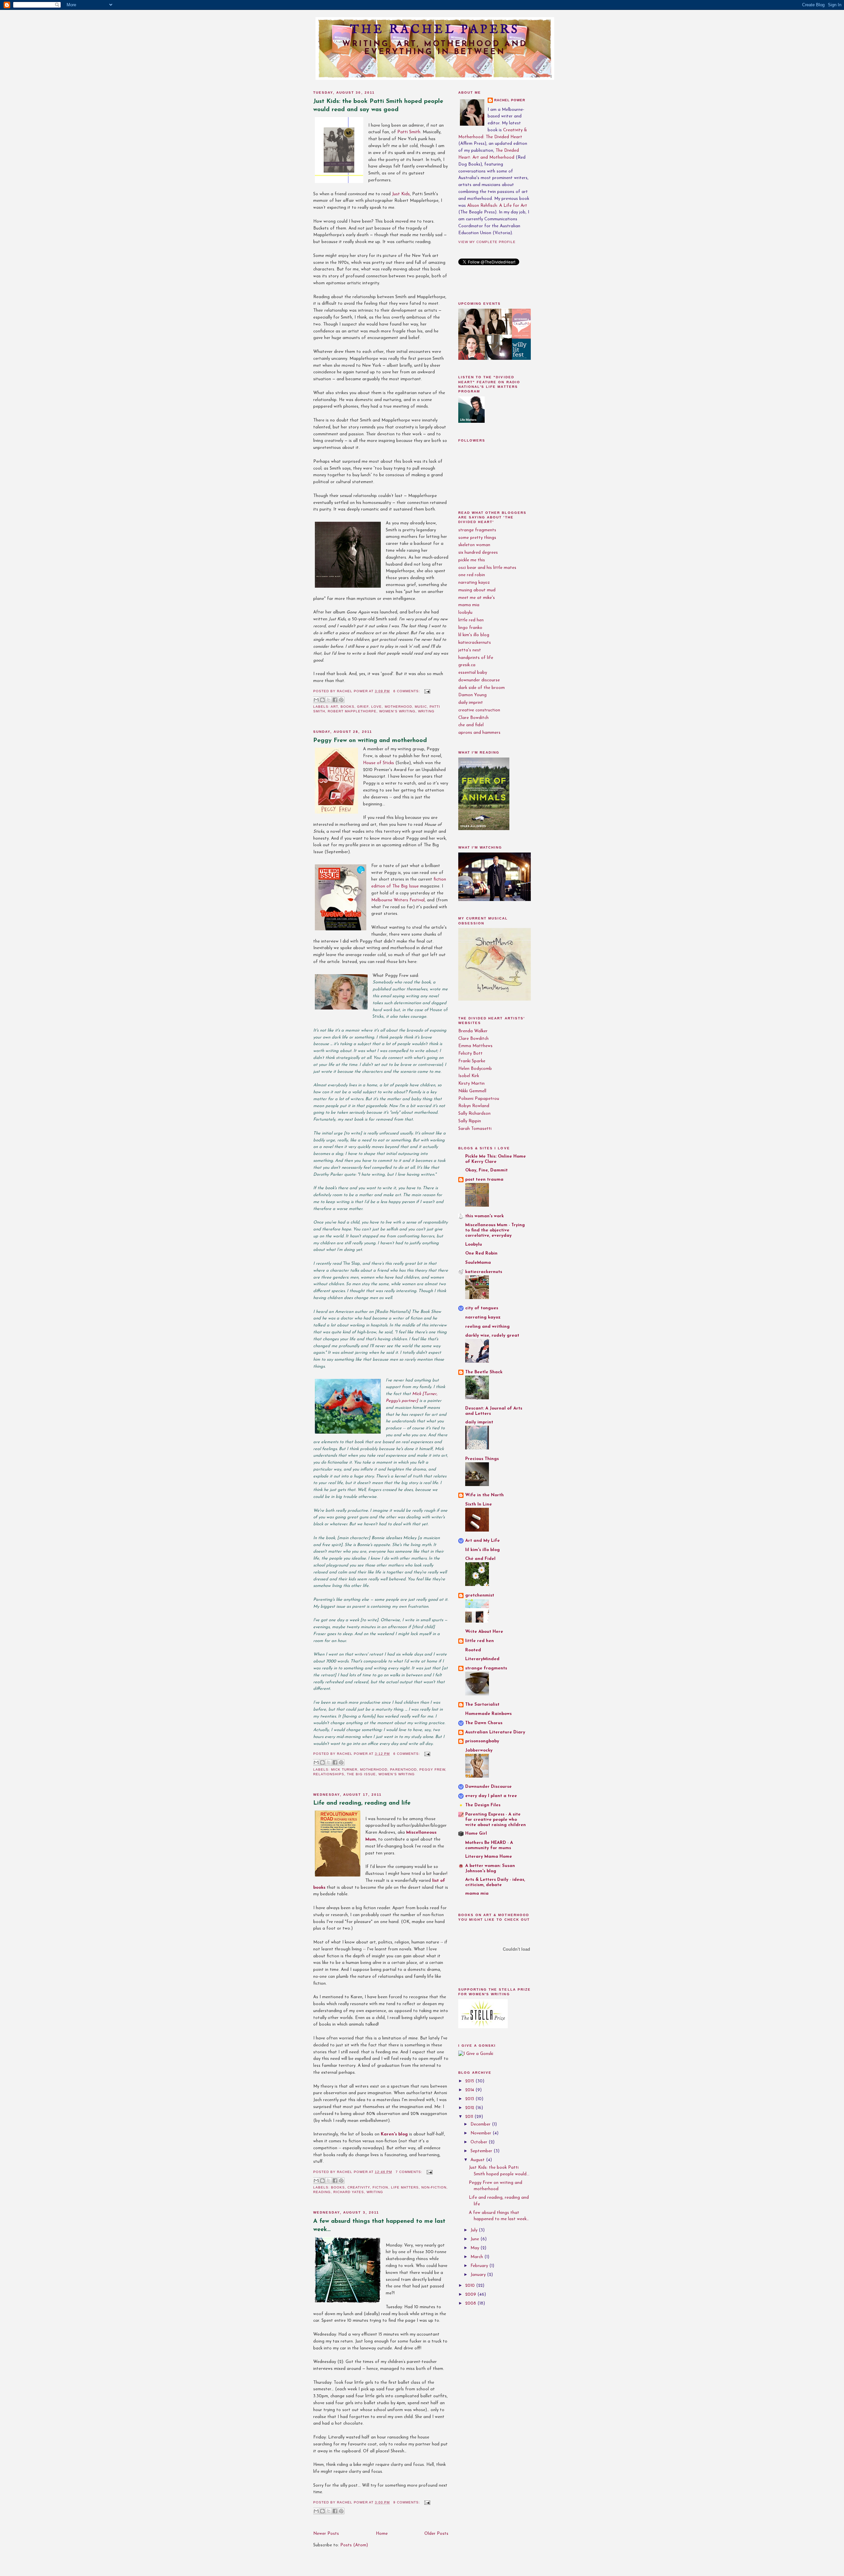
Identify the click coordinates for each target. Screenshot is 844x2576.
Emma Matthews (475, 1046)
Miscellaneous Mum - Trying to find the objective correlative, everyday (495, 1230)
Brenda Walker (473, 1031)
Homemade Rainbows (488, 1714)
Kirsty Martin (471, 1084)
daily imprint (471, 703)
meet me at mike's (477, 598)
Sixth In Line (479, 1504)
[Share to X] (329, 700)
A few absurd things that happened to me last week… (379, 2225)
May (475, 2248)
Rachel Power (510, 100)
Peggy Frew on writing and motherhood (370, 741)
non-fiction (434, 2187)
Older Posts (436, 2534)
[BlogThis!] (322, 700)
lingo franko (470, 628)
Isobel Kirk (469, 1076)
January (479, 2275)
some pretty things (477, 538)
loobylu (465, 613)
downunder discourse (479, 680)
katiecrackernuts (475, 643)
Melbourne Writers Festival (398, 900)
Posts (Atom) (354, 2545)
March (477, 2257)
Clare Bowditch (473, 718)
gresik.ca (467, 665)
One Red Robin (481, 1253)
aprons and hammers (479, 733)
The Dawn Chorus (484, 1723)
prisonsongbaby (482, 1741)
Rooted (473, 1650)
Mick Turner (344, 1769)
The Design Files (483, 1805)
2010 (471, 2286)
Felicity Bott (470, 1054)
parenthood (403, 1769)
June (475, 2239)
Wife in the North (484, 1495)
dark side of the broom (482, 688)
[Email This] (316, 700)
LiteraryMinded (482, 1659)
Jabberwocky (479, 1750)
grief (363, 707)
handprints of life (476, 658)
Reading (322, 2192)
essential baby (473, 673)
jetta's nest (470, 650)
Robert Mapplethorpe (352, 711)
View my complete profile (487, 242)
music (421, 707)
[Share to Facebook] (335, 700)
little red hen (471, 620)
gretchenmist (480, 1595)
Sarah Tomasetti (475, 1129)
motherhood (398, 707)
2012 (470, 2108)
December (481, 2124)
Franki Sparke (472, 1061)
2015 (470, 2081)
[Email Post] (426, 691)
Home (382, 2534)
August (478, 2160)
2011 (470, 2117)
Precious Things (482, 1459)
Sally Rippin (470, 1121)
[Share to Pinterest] (341, 700)
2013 (470, 2099)
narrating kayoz (474, 583)
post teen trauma (484, 1179)
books (347, 707)
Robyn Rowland (474, 1106)
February (480, 2266)
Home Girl (476, 1833)
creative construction (479, 710)
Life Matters (405, 2187)
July (475, 2230)
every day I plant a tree (491, 1796)
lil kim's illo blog (474, 635)
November (482, 2133)
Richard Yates (349, 2192)
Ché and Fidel (480, 1559)
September (482, 2151)
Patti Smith (409, 132)
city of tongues (482, 1308)
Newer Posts (326, 2534)
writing (426, 711)
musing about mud (477, 590)
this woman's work (484, 1216)
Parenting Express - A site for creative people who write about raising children (496, 1820)
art (334, 707)
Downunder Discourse (488, 1787)
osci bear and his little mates (487, 568)
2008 (471, 2303)
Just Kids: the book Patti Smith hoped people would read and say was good (378, 106)
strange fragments (477, 530)
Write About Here (484, 1632)
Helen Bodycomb (475, 1069)
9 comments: (407, 2502)
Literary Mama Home (489, 1857)
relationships (329, 1774)
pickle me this (472, 560)
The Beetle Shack (484, 1372)
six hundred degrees (478, 553)
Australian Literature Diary (495, 1732)
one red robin (472, 575)
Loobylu (474, 1244)
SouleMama (478, 1263)
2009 (471, 2295)
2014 (470, 2090)
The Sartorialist (482, 1705)
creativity (359, 2187)
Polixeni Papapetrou (479, 1099)
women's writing (397, 711)
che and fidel (471, 725)
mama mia (469, 605)
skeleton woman (474, 545)
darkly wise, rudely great (492, 1335)
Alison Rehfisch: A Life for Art (497, 206)
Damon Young (472, 695)
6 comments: (407, 691)
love (377, 707)
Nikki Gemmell (472, 1091)
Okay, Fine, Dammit (486, 1170)
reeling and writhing (487, 1327)
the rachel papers (435, 30)
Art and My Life (482, 1541)
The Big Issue (361, 1774)
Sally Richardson (474, 1114)
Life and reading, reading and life (362, 1803)
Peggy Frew (432, 1769)
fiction (380, 2187)
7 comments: (410, 2172)
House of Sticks (378, 763)
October (480, 2142)
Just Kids (401, 194)
